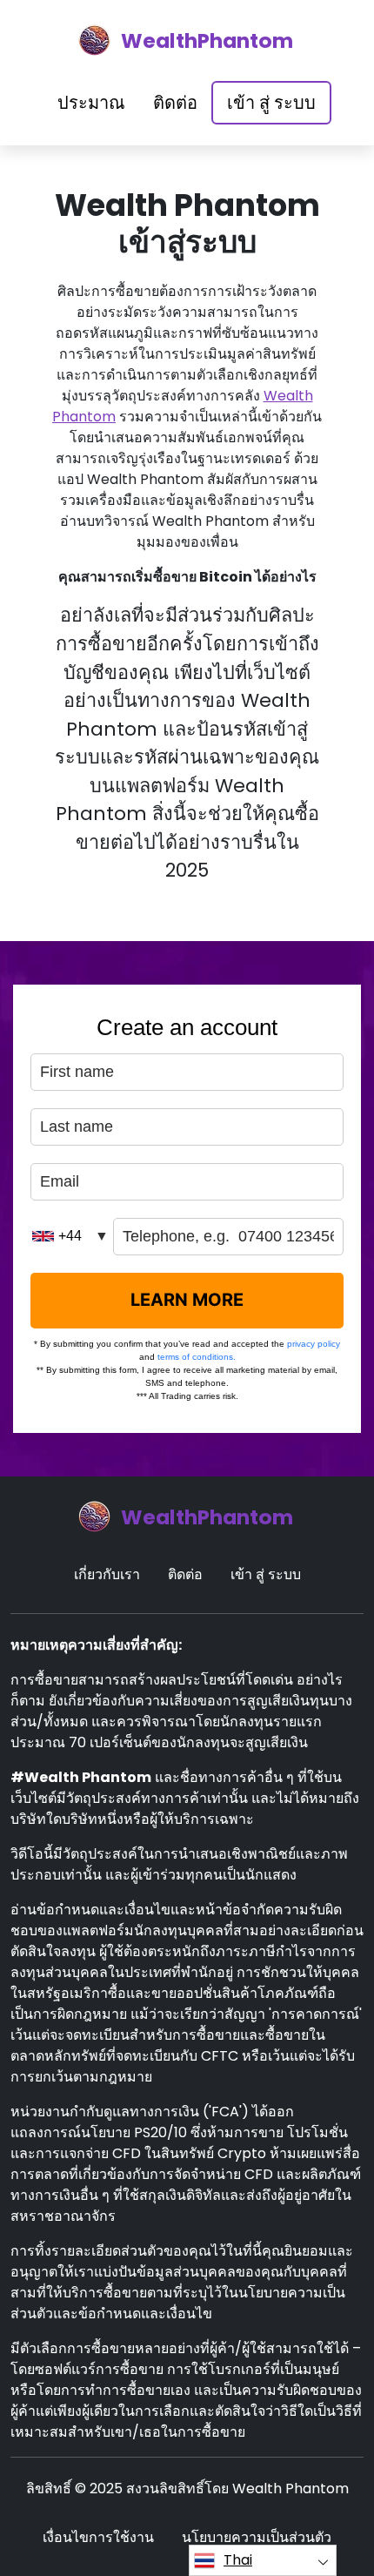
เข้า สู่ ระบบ (271, 103)
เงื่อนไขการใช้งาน (98, 2537)
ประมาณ (91, 103)
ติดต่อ (175, 103)
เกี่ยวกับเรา (107, 1574)
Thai (238, 2560)
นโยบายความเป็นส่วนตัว (257, 2537)
